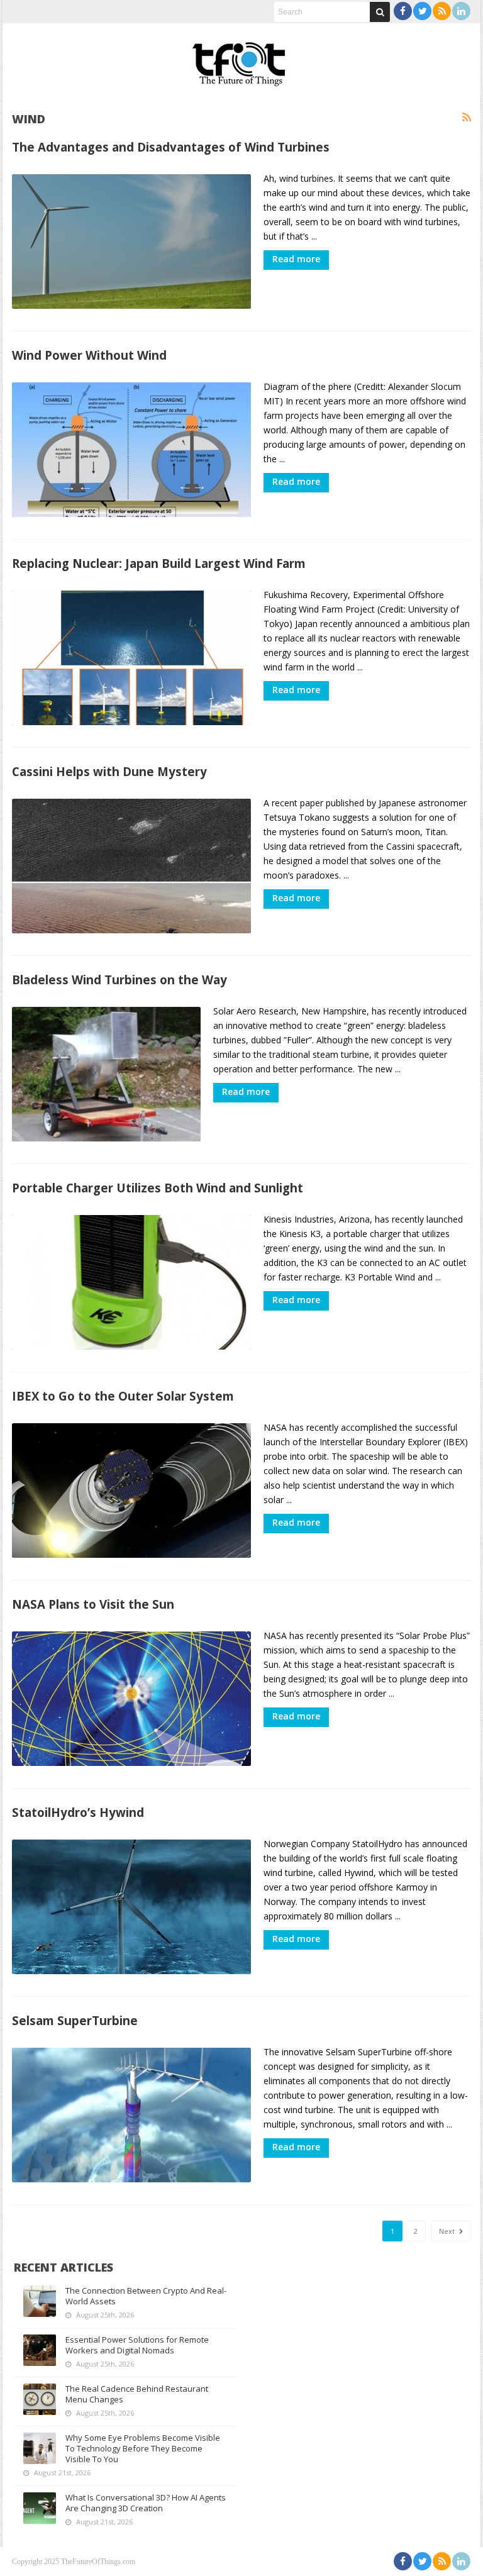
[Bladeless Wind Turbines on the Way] (106, 1074)
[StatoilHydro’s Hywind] (131, 1907)
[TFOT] (241, 60)
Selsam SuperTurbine (75, 2020)
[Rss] (442, 11)
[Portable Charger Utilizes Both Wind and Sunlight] (131, 1282)
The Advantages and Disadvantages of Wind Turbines (171, 147)
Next (448, 2231)
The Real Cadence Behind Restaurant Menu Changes (137, 2394)
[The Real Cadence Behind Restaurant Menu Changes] (40, 2399)
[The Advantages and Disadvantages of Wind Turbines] (131, 241)
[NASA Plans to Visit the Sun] (131, 1699)
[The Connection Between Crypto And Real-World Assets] (40, 2301)
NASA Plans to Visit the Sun (93, 1604)
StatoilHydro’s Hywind (78, 1812)
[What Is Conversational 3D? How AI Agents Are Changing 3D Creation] (40, 2508)
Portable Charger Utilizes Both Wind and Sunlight (158, 1188)
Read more (296, 259)
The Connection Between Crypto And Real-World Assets (146, 2296)
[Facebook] (403, 11)
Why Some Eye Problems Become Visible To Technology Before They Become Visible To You (143, 2448)
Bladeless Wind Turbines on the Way (119, 980)
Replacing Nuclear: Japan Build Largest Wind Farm (159, 563)
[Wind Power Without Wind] (131, 450)
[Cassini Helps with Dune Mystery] (131, 866)
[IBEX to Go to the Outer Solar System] (131, 1491)
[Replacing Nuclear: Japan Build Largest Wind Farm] (131, 658)
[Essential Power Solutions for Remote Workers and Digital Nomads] (40, 2350)
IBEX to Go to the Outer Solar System (123, 1396)
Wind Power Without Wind (89, 355)
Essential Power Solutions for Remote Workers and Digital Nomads (137, 2345)
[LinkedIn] (461, 11)
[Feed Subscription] (467, 118)
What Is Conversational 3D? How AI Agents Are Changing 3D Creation (146, 2503)
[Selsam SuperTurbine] (131, 2115)
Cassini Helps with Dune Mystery (109, 771)
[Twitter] (422, 11)
